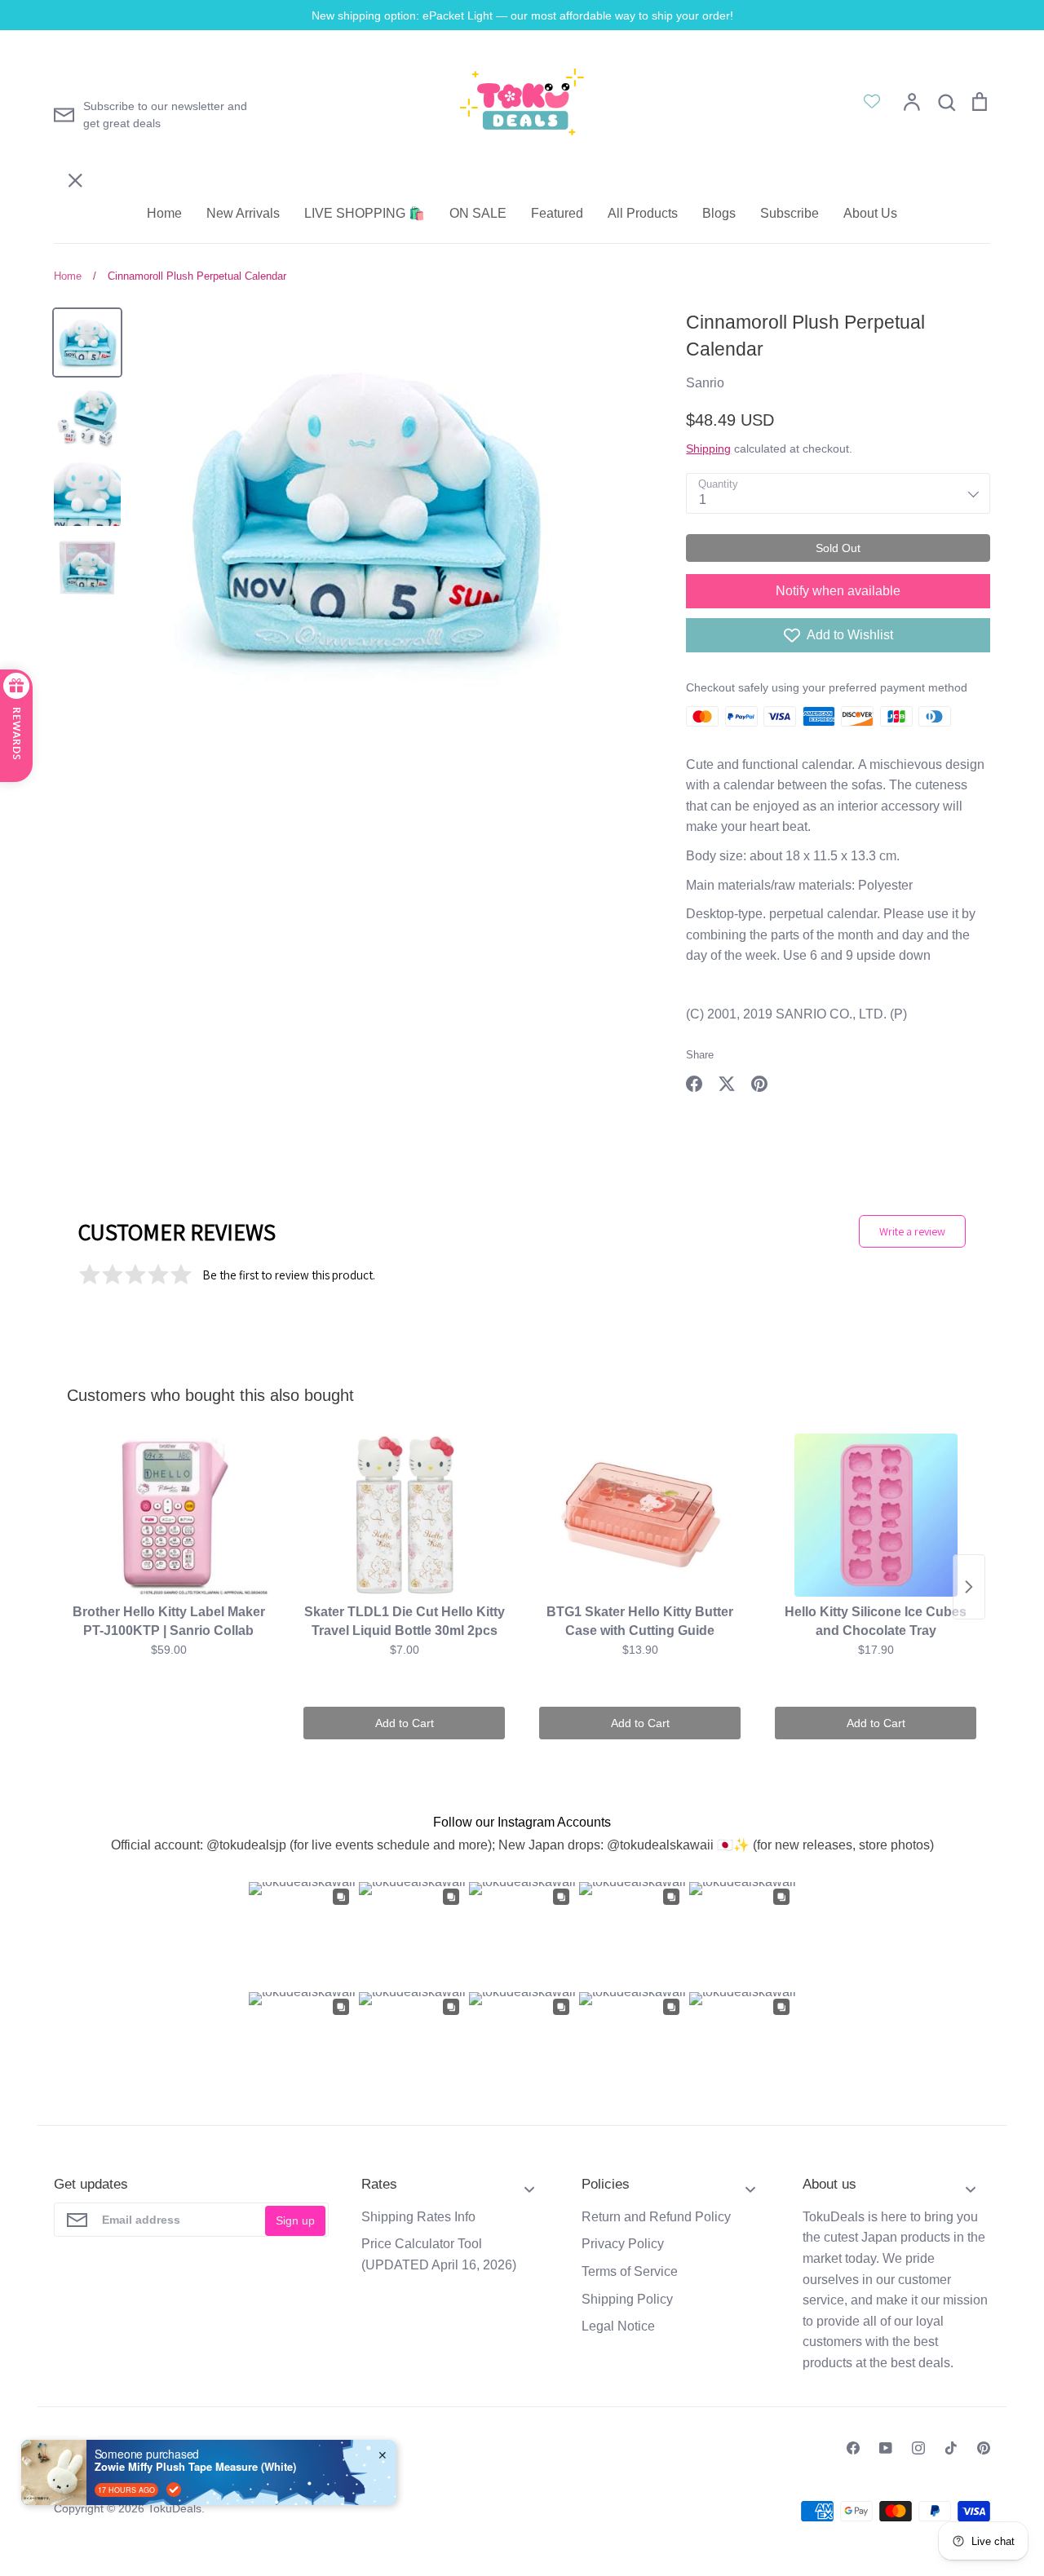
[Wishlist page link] (872, 101)
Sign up (295, 2220)
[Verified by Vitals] (174, 2490)
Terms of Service (630, 2271)
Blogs (719, 213)
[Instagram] (918, 2448)
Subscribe (790, 213)
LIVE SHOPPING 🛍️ (365, 213)
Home (164, 213)
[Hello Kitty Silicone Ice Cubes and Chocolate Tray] (876, 1515)
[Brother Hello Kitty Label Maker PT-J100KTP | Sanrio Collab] (168, 1515)
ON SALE (478, 213)
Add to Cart (405, 1723)
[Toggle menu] (64, 84)
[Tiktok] (951, 2448)
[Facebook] (853, 2448)
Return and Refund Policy (656, 2217)
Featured (557, 213)
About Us (870, 213)
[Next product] (969, 1587)
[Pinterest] (984, 2448)
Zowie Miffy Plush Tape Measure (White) (195, 2467)
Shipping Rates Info (418, 2217)
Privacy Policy (623, 2244)
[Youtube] (886, 2448)
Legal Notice (618, 2326)
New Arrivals (243, 213)
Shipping (708, 448)
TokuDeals (175, 2508)
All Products (643, 213)
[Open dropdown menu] (529, 2184)
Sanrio (705, 383)
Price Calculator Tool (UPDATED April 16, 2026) (439, 2254)
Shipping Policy (627, 2299)
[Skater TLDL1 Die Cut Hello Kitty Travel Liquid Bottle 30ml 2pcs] (404, 1515)
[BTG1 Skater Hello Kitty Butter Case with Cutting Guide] (640, 1515)
